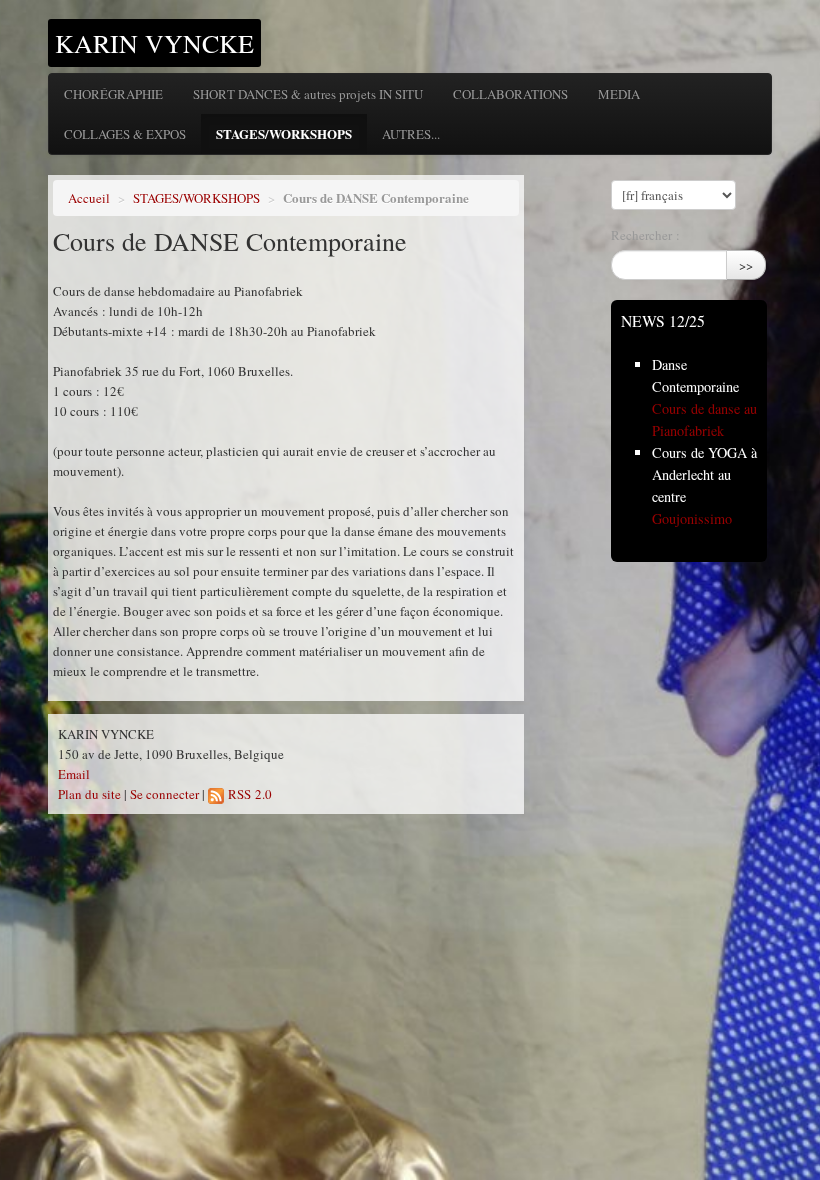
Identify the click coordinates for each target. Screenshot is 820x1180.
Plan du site (89, 794)
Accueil (89, 198)
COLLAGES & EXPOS (125, 134)
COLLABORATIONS (510, 94)
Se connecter (164, 794)
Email (74, 774)
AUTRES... (411, 134)
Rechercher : (645, 235)
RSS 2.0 (248, 794)
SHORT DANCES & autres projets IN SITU (308, 94)
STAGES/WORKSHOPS (284, 133)
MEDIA (619, 94)
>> (746, 265)
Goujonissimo (692, 518)
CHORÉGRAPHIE (113, 94)
